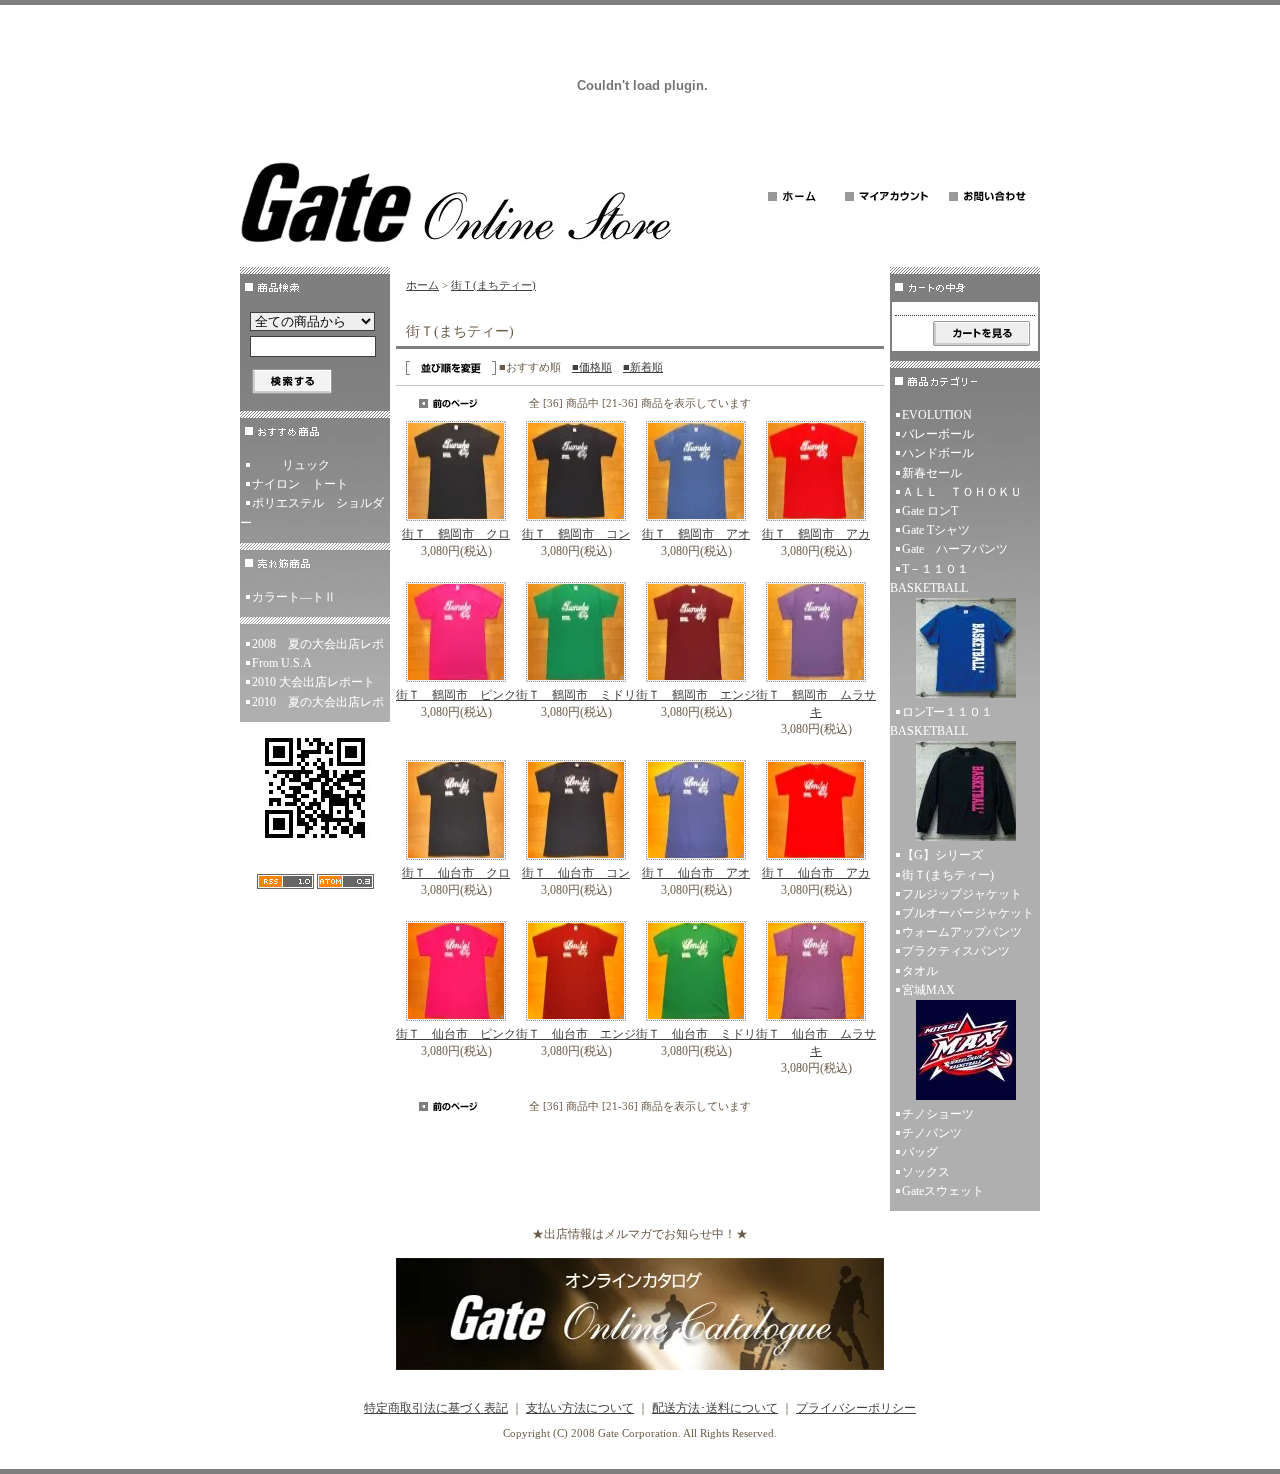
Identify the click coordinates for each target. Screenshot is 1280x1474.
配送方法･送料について (715, 1408)
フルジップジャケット (962, 894)
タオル (920, 971)
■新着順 (643, 367)
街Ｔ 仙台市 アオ (696, 873)
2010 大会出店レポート (313, 682)
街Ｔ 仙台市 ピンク (456, 1034)
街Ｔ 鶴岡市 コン (576, 534)
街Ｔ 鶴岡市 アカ (816, 534)
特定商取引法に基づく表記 (436, 1408)
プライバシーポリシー (856, 1408)
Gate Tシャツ (936, 530)
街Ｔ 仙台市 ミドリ (696, 1034)
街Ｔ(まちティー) (493, 285)
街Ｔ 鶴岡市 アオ (696, 534)
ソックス (926, 1172)
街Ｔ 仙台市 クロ (456, 873)
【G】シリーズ (942, 855)
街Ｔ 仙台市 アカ (816, 873)
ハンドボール (938, 453)
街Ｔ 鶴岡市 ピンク (456, 695)
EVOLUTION (937, 415)
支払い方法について (580, 1408)
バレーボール (938, 434)
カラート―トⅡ (294, 597)
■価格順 (592, 367)
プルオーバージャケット (968, 913)
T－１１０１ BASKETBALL (935, 578)
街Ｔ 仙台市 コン (576, 873)
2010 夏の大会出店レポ (318, 702)
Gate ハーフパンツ (955, 549)
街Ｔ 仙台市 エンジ (576, 1034)
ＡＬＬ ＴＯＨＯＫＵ (962, 492)
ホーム (422, 285)
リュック (306, 465)
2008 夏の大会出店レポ (318, 644)
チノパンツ (932, 1133)
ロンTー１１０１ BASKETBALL (947, 721)
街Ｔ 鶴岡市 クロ (456, 534)
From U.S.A (282, 663)
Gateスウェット (943, 1191)
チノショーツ (938, 1114)
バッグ (920, 1152)
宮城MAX (928, 990)
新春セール (932, 473)
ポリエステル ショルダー (312, 512)
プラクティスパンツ (956, 951)
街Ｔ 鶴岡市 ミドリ (576, 695)
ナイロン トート (300, 484)
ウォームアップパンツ (962, 932)
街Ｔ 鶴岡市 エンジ (696, 695)
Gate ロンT (930, 511)
